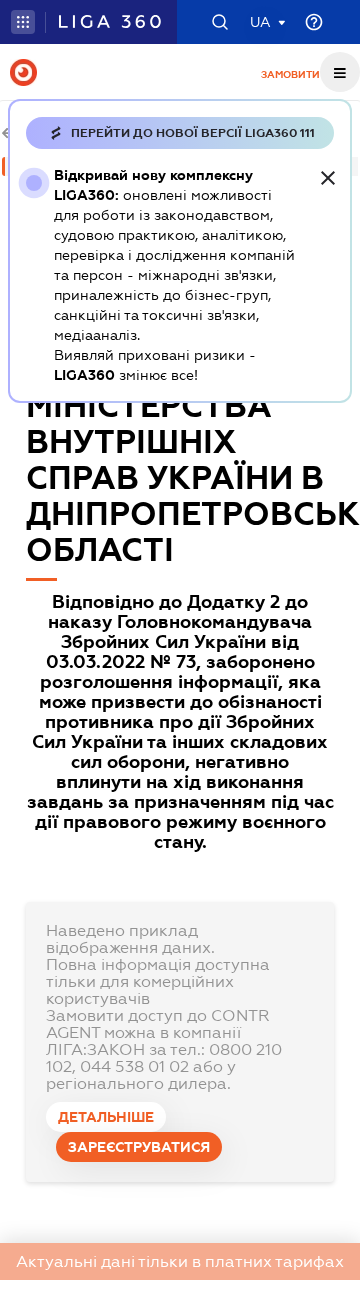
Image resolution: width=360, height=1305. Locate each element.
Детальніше (106, 1117)
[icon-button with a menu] (340, 72)
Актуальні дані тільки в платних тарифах (180, 1261)
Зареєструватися (139, 1147)
